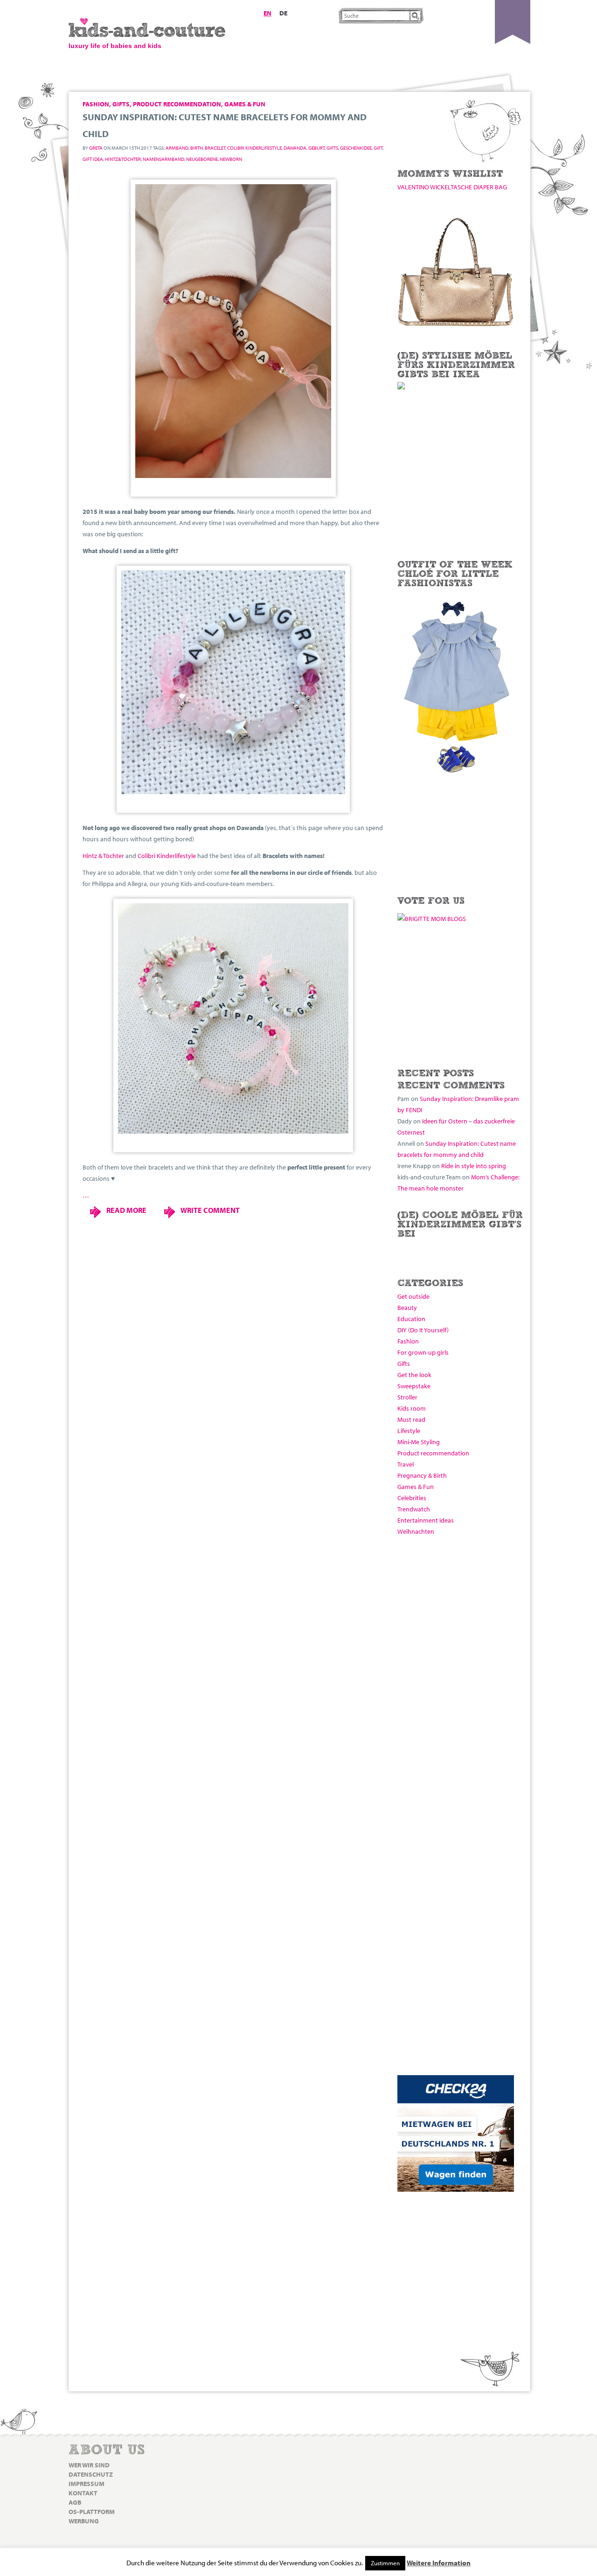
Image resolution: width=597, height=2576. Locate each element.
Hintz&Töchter (123, 159)
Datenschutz (91, 2474)
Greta (96, 148)
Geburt (316, 148)
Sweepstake (414, 1386)
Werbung (84, 2521)
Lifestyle (409, 1431)
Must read (411, 1420)
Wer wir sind (89, 2465)
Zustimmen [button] (385, 2563)
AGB (75, 2502)
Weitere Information (439, 2563)
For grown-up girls (423, 1352)
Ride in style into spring (474, 1166)
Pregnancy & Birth (422, 1475)
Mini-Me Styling (419, 1442)
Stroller (407, 1397)
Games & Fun (416, 1487)
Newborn (231, 159)
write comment (210, 1210)
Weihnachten (416, 1531)
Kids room (412, 1408)
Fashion (408, 1341)
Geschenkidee (356, 148)
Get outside (413, 1296)
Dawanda (295, 148)
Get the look (414, 1375)
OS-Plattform (92, 2512)
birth (197, 148)
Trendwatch (414, 1509)
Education (411, 1319)
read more (126, 1210)
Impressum (87, 2484)
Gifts (404, 1364)
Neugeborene (202, 159)
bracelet (215, 148)
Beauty (407, 1308)
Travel (406, 1464)
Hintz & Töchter (103, 856)
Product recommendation (433, 1453)
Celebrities (412, 1498)
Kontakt (83, 2493)
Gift (378, 148)
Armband (177, 148)
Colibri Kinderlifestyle (254, 148)
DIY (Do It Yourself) (423, 1330)
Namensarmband (163, 159)
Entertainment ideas (426, 1520)
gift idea (93, 159)
